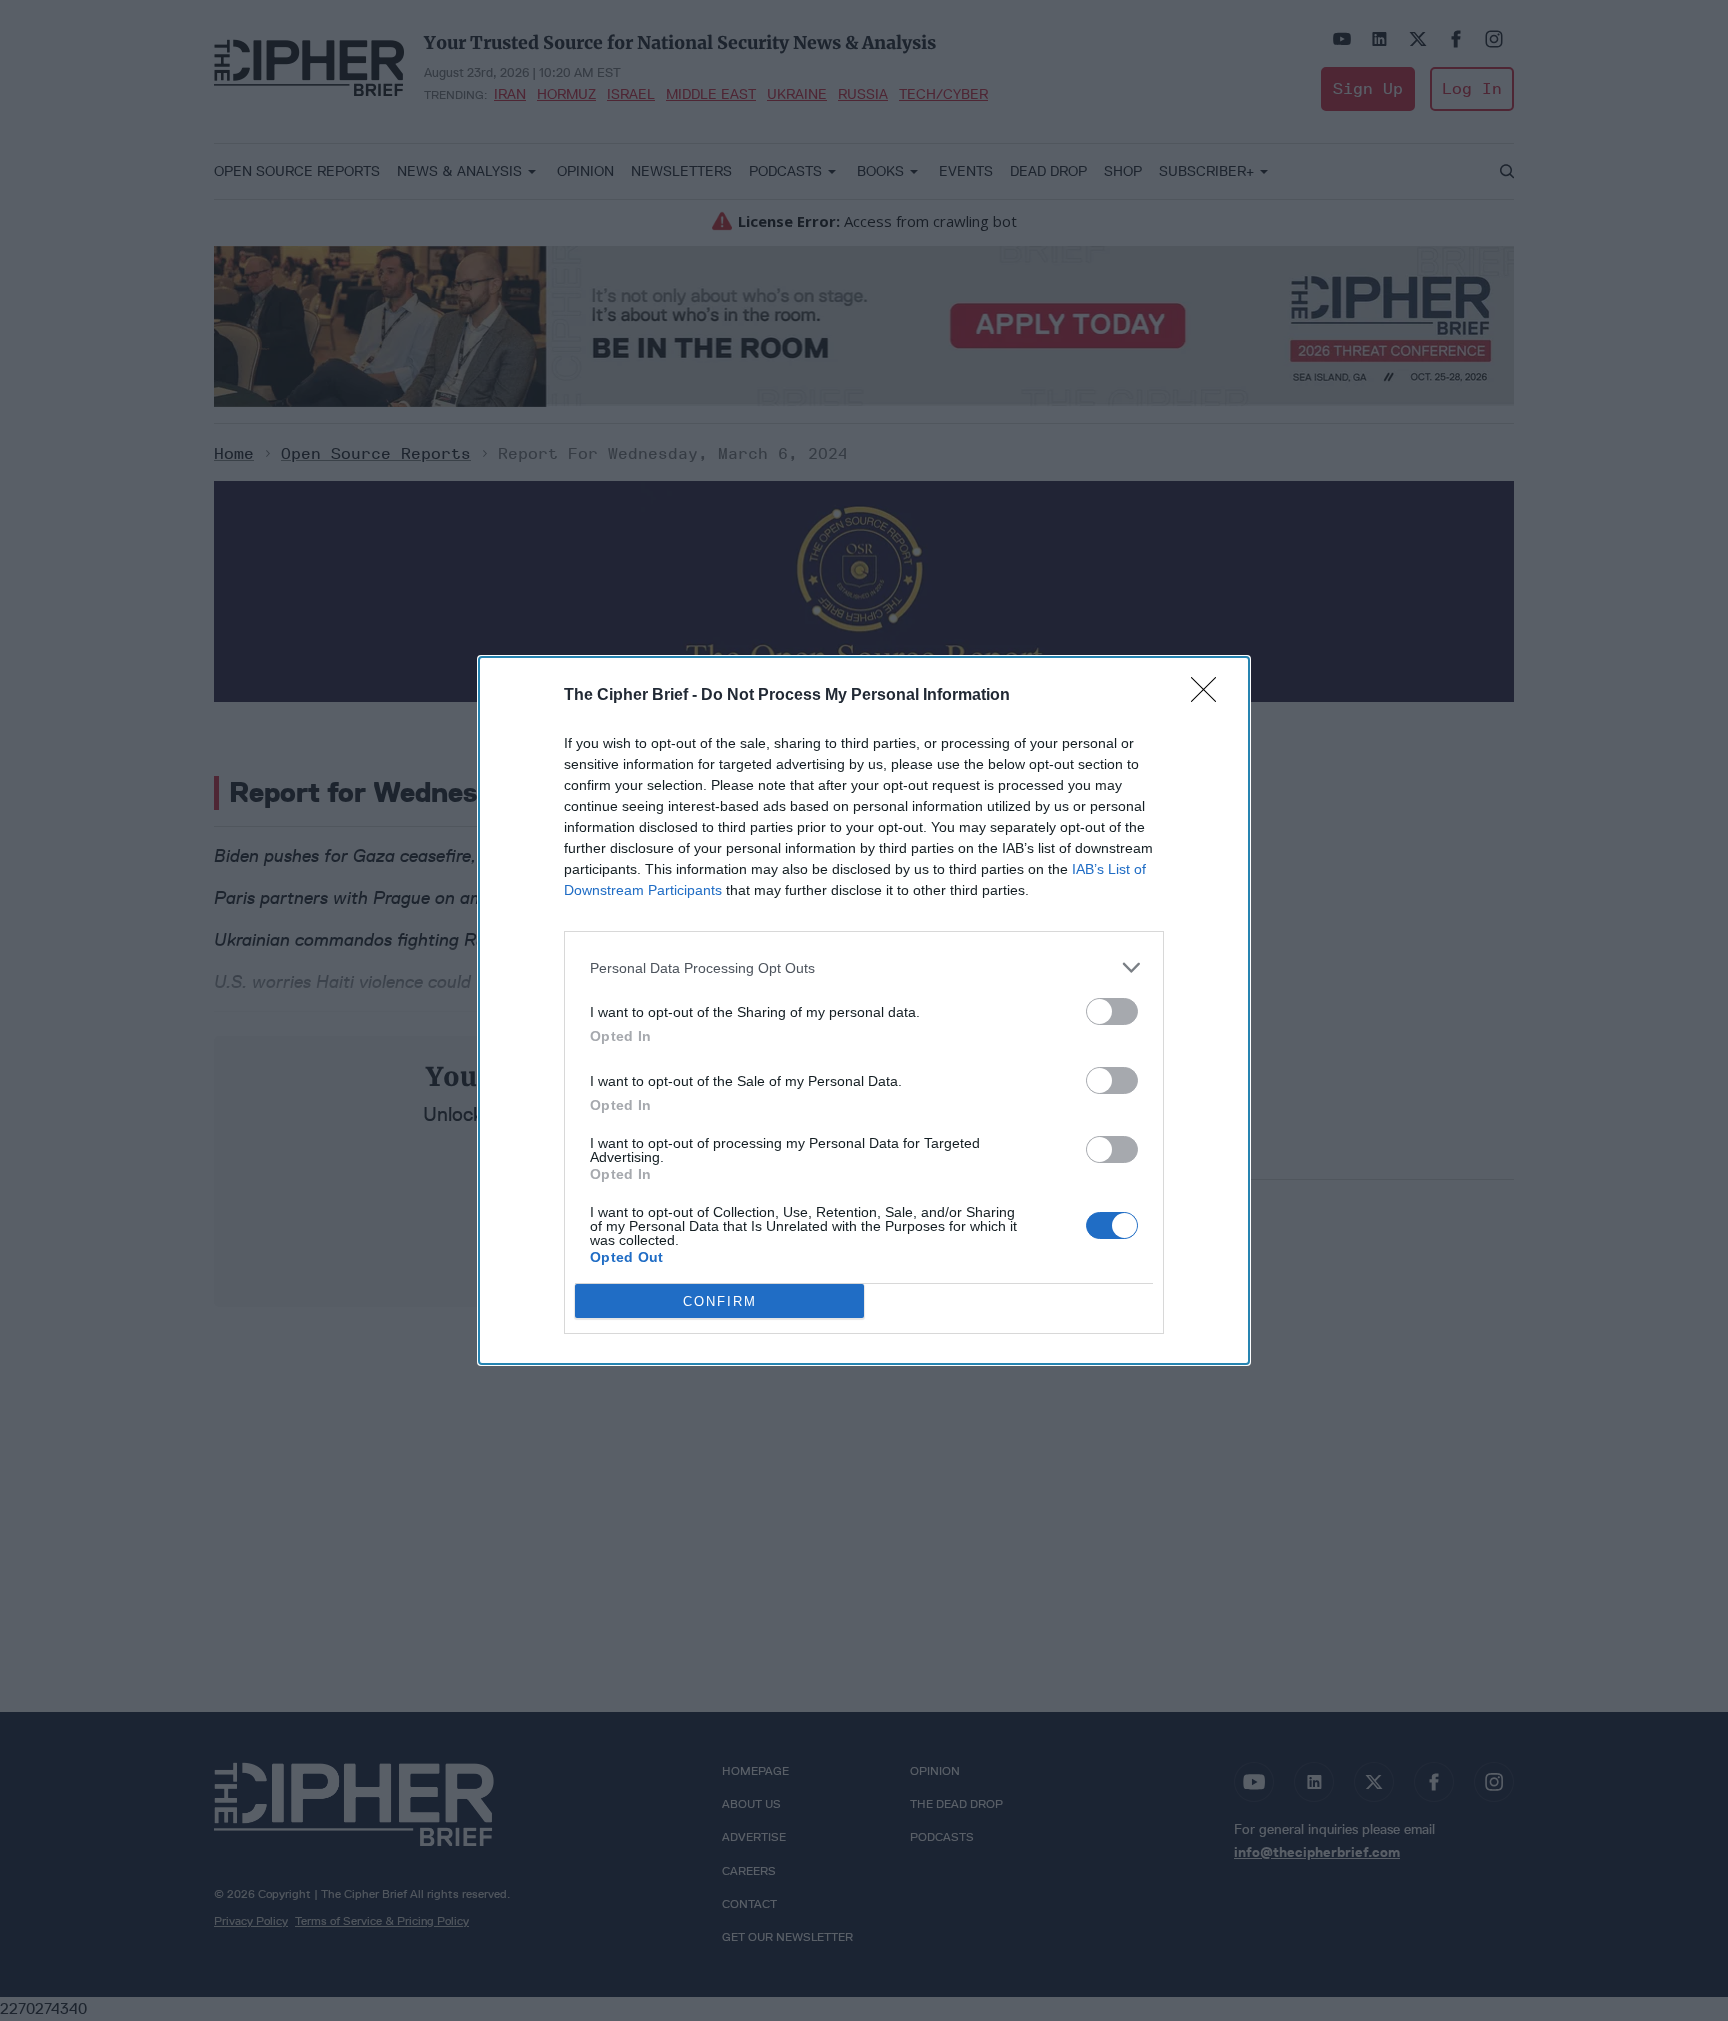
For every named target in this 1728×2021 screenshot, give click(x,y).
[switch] (1112, 1011)
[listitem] (864, 967)
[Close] (1210, 696)
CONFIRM (720, 1301)
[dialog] (864, 1010)
